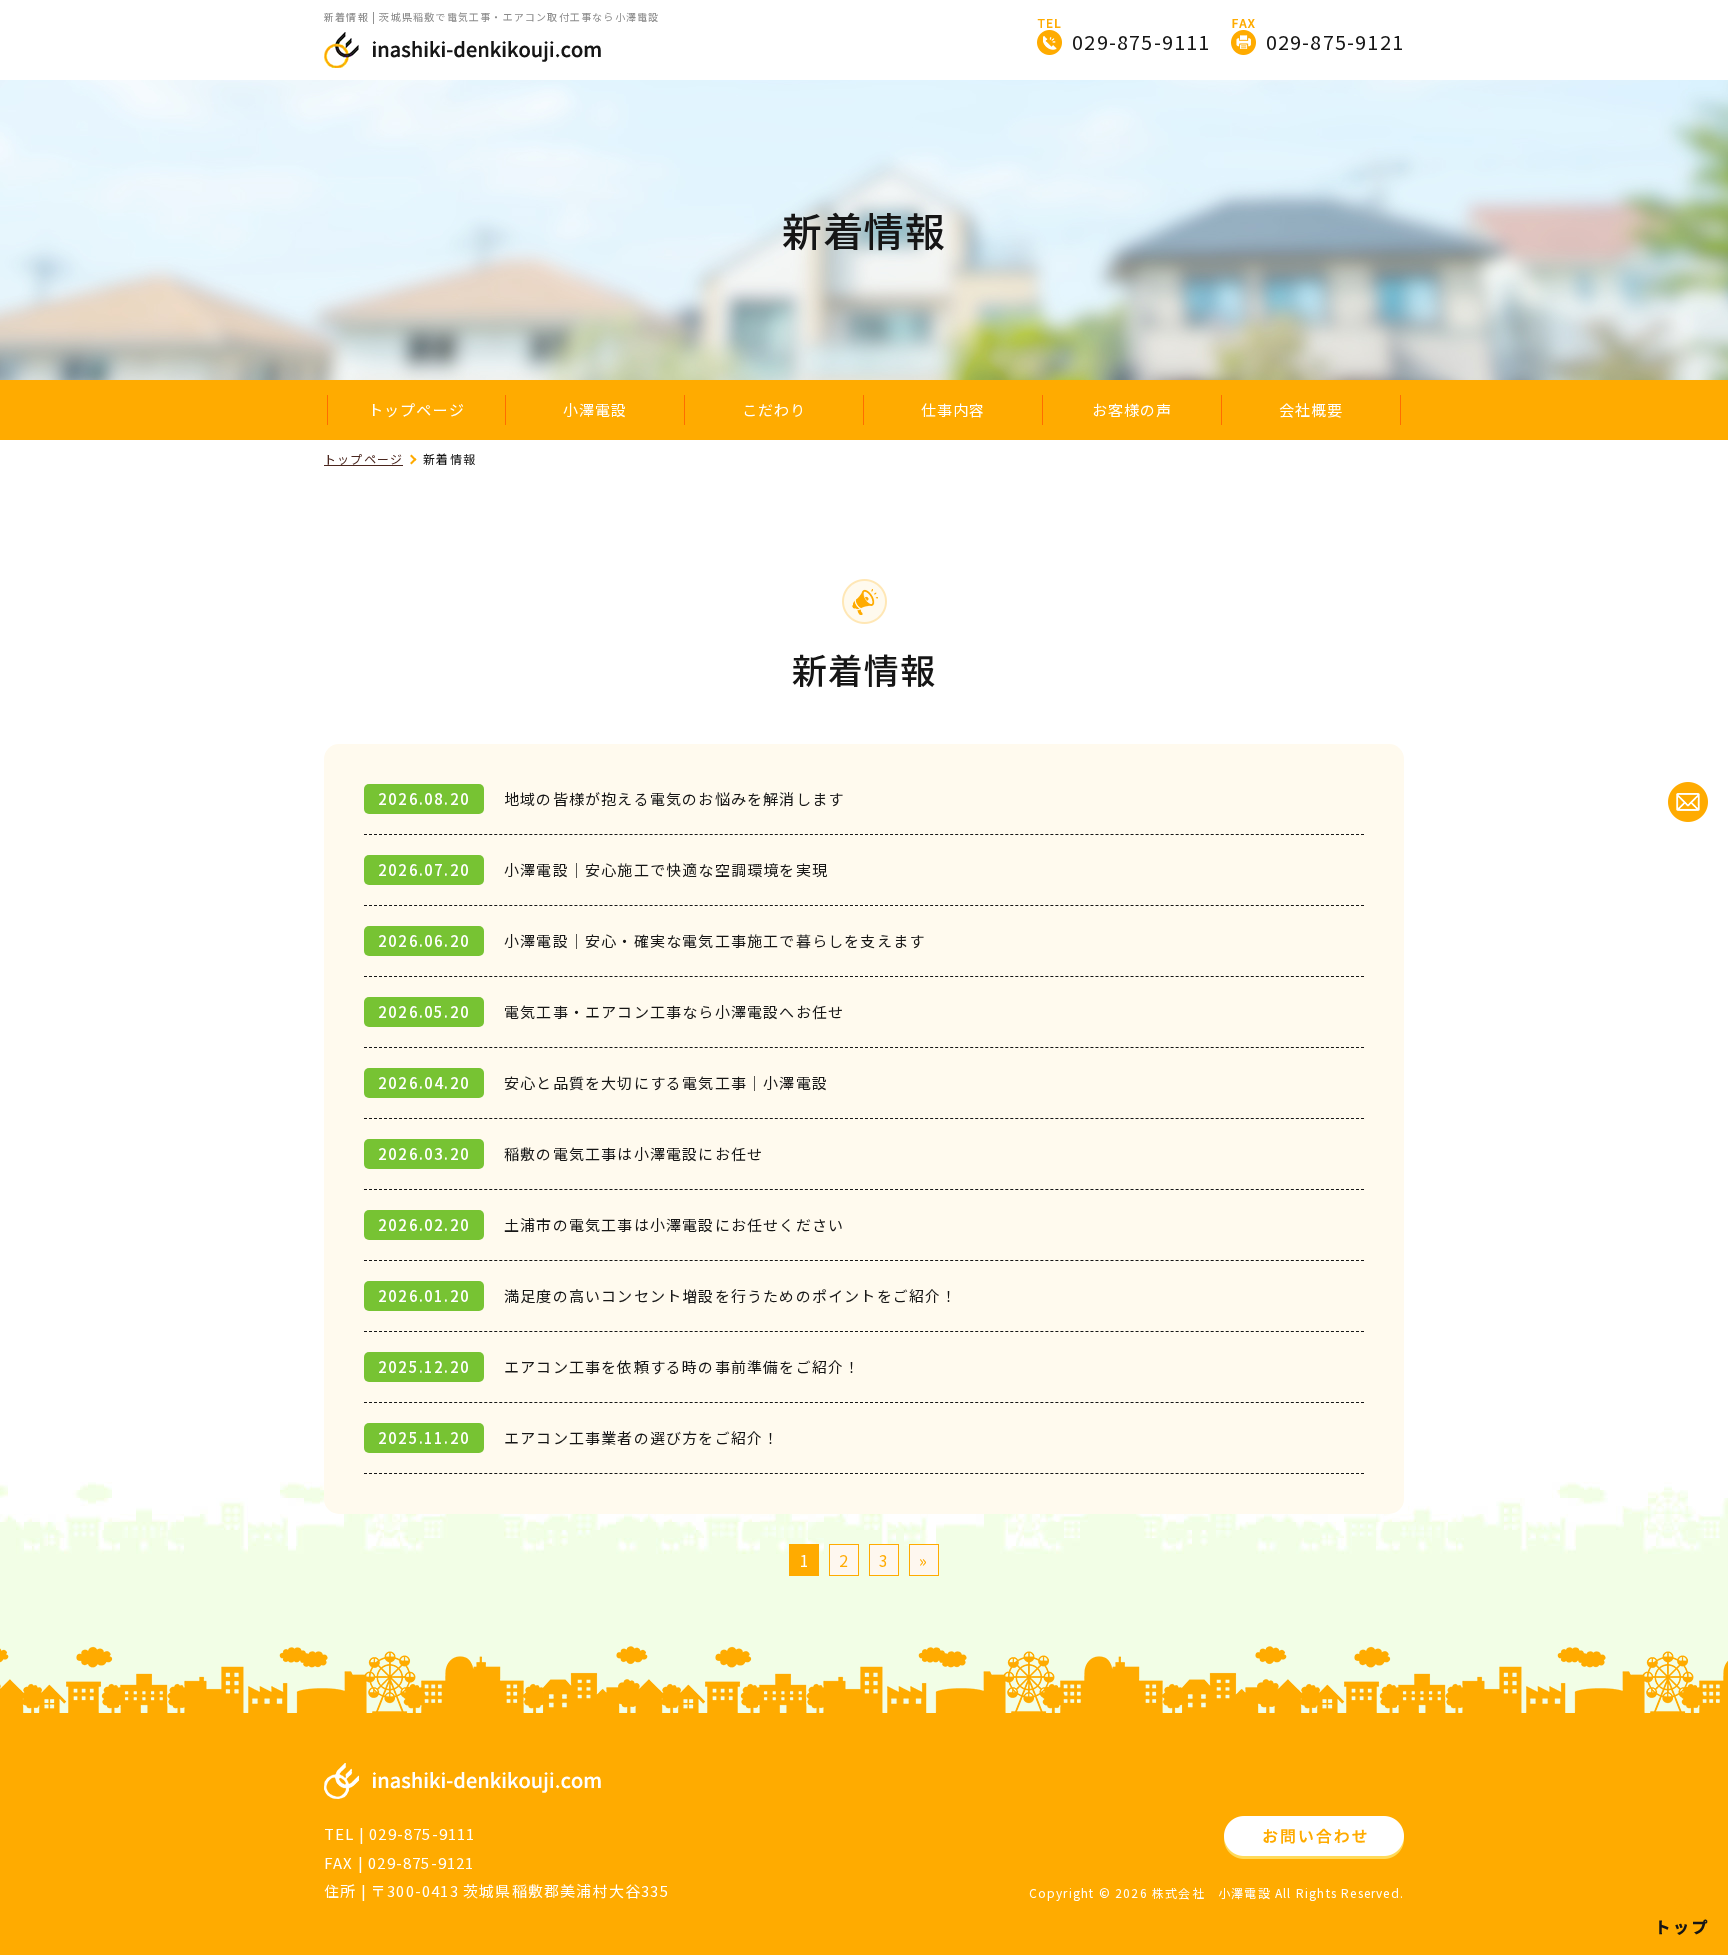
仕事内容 (953, 409)
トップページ (416, 409)
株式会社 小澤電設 (1211, 1892)
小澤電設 (595, 409)
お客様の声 (1132, 409)
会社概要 (1311, 409)
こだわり (774, 409)
